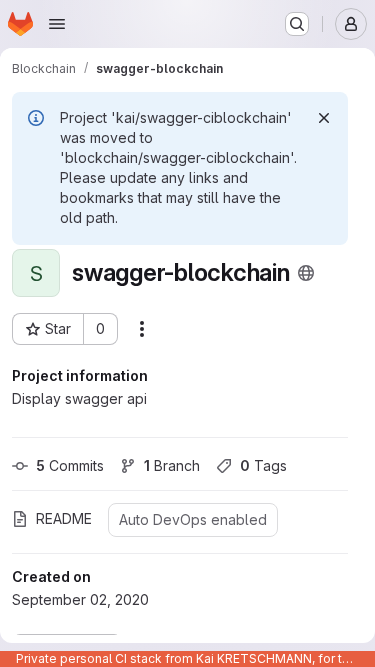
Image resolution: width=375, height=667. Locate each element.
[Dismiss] (324, 118)
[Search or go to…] (297, 24)
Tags (263, 465)
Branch (172, 465)
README (64, 518)
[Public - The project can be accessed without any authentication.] (306, 273)
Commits (70, 465)
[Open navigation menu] (57, 24)
